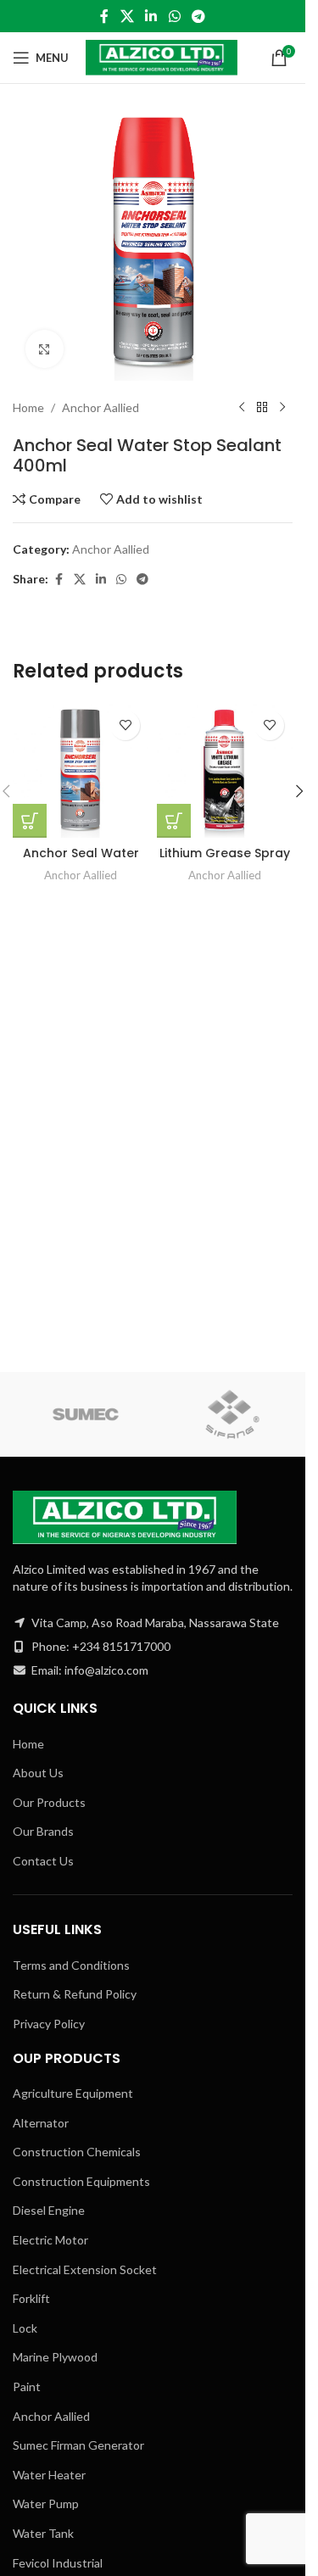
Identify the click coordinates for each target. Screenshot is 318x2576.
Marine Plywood (55, 2357)
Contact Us (43, 1861)
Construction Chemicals (77, 2152)
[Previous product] (242, 408)
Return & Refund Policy (75, 1994)
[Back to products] (262, 408)
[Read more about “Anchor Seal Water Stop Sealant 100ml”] (30, 821)
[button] (299, 791)
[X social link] (127, 16)
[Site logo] (162, 56)
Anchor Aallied (100, 407)
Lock (25, 2328)
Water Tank (43, 2533)
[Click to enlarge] (45, 349)
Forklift (31, 2298)
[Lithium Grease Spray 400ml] (225, 770)
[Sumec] (86, 1414)
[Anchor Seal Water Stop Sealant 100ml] (81, 770)
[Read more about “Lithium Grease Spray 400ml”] (174, 821)
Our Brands (43, 1831)
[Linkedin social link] (151, 16)
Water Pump (46, 2504)
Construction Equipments (81, 2181)
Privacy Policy (49, 2024)
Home (28, 407)
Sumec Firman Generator (78, 2445)
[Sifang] (233, 1414)
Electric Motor (50, 2240)
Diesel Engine (49, 2210)
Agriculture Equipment (73, 2093)
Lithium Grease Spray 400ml (225, 861)
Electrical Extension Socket (85, 2269)
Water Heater (49, 2475)
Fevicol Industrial (58, 2563)
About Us (38, 1773)
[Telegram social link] (198, 16)
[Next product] (282, 408)
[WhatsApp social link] (174, 16)
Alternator (41, 2123)
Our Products (49, 1802)
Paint (27, 2386)
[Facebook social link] (104, 16)
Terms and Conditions (71, 1965)
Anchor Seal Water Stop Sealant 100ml (81, 861)
